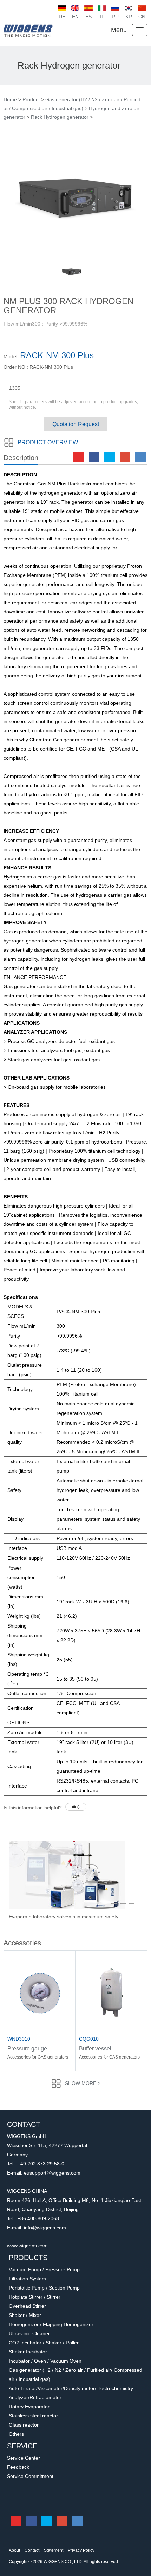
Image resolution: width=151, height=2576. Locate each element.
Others (16, 2434)
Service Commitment (30, 2476)
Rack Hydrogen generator (60, 117)
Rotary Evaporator (29, 2407)
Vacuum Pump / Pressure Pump (44, 2269)
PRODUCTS (28, 2258)
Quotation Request (76, 424)
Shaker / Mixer (25, 2315)
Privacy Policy (81, 2550)
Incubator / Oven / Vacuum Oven (45, 2361)
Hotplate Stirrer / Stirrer (35, 2297)
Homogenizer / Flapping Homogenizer (51, 2324)
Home (10, 99)
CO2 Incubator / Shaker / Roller (44, 2343)
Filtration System (27, 2279)
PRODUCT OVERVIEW (48, 442)
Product (31, 99)
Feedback (18, 2467)
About (14, 2550)
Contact (32, 2550)
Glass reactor (24, 2425)
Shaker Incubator (28, 2352)
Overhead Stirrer (27, 2306)
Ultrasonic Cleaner (29, 2333)
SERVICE (22, 2446)
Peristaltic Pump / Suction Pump (44, 2288)
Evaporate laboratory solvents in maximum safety (64, 1917)
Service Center (24, 2458)
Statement (54, 2550)
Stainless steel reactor (33, 2416)
